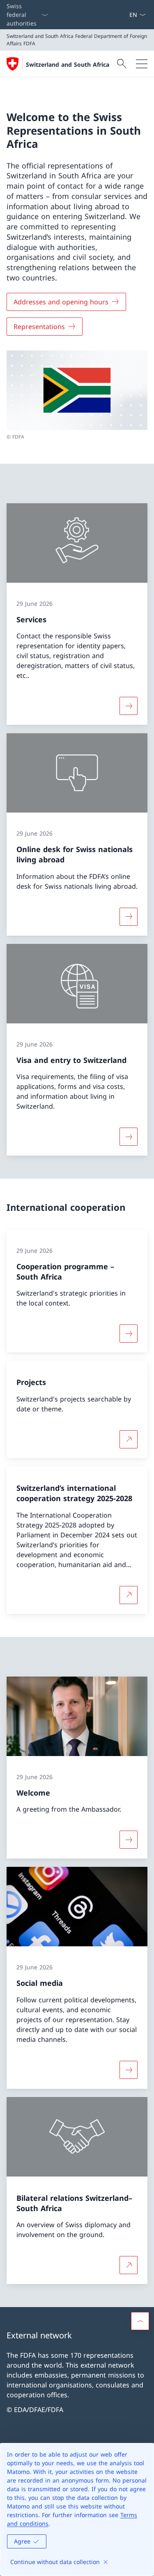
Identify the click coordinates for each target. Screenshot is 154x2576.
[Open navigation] (142, 64)
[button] (140, 2321)
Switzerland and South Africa (68, 64)
